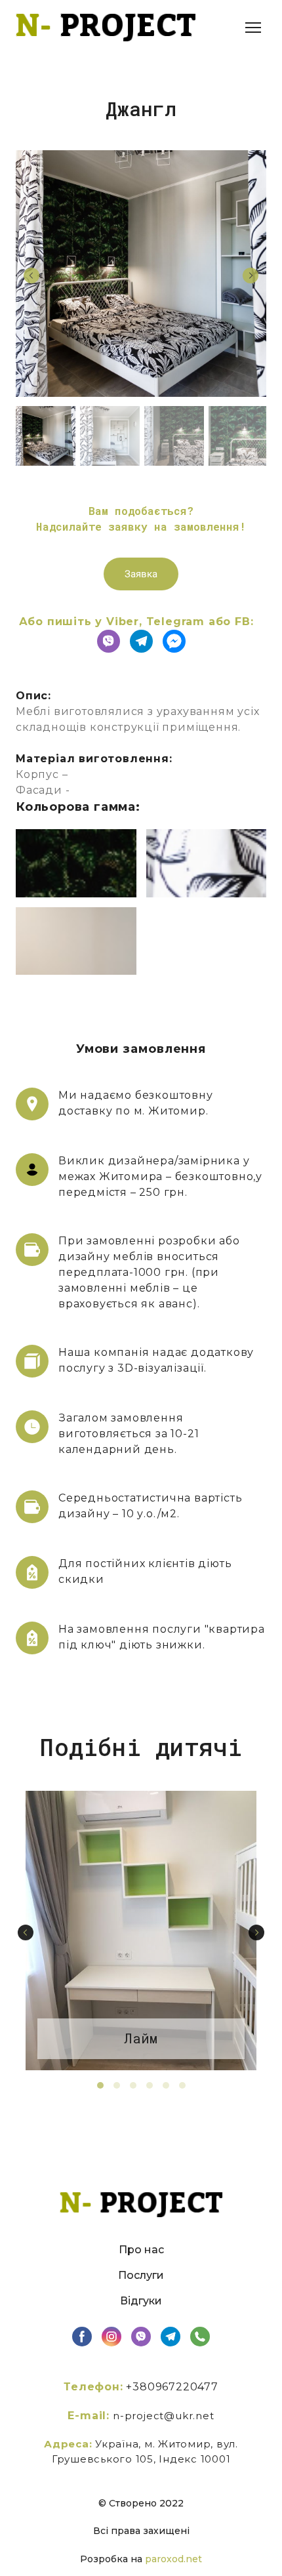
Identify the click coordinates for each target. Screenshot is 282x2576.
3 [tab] (133, 2085)
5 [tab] (166, 2085)
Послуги (141, 2275)
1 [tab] (100, 2085)
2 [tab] (116, 2085)
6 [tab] (182, 2085)
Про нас (141, 2250)
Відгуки (141, 2301)
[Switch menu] (253, 28)
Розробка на (112, 2559)
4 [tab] (149, 2085)
